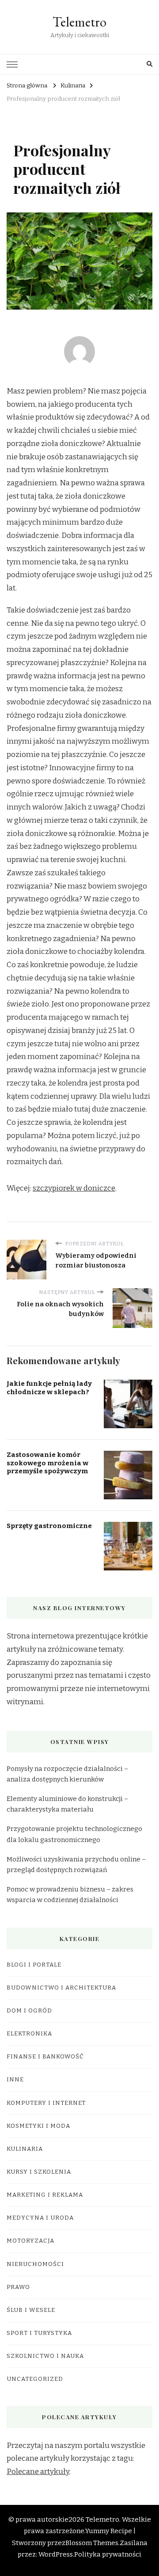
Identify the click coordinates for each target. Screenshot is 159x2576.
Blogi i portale (34, 1965)
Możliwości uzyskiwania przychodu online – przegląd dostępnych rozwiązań (76, 1865)
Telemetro (79, 22)
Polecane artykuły (38, 2472)
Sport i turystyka (39, 2333)
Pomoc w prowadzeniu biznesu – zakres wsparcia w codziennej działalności (70, 1895)
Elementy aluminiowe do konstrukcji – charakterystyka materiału (67, 1804)
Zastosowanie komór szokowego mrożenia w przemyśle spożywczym (47, 1463)
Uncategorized (35, 2379)
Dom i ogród (29, 2011)
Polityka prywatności (108, 2554)
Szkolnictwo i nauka (45, 2356)
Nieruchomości (35, 2264)
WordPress (56, 2554)
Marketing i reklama (45, 2195)
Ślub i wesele (31, 2310)
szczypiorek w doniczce (74, 1188)
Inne (15, 2080)
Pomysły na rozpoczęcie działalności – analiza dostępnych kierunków (67, 1774)
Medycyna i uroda (40, 2218)
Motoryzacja (30, 2241)
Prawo (18, 2287)
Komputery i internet (46, 2103)
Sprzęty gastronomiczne (49, 1526)
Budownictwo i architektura (61, 1988)
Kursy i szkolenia (39, 2172)
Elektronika (29, 2034)
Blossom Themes (92, 2543)
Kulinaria (25, 2149)
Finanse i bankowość (45, 2057)
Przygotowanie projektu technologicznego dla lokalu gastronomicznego (74, 1834)
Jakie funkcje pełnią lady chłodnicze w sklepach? (49, 1388)
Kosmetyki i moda (38, 2126)
